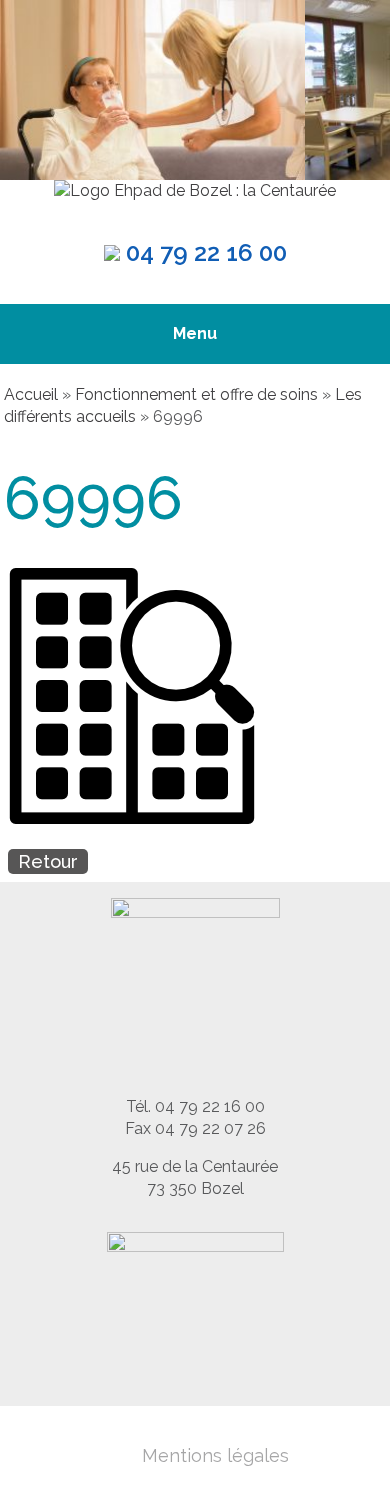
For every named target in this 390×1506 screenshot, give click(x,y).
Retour (48, 861)
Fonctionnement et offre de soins (196, 394)
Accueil (31, 394)
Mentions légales (215, 1455)
